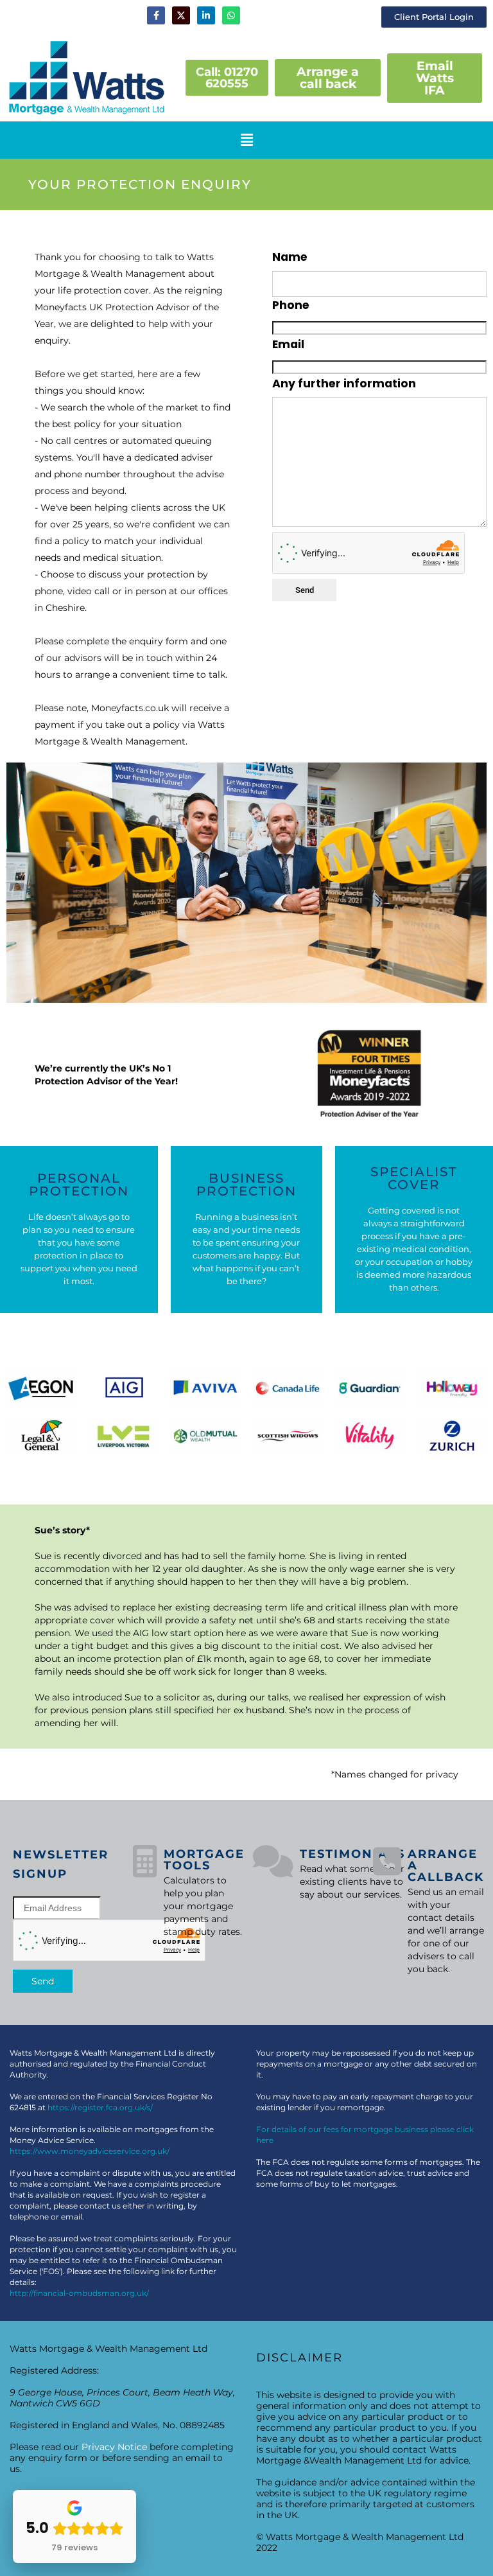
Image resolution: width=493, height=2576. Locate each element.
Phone (291, 305)
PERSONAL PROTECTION (79, 1185)
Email (288, 344)
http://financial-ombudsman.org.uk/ (79, 2293)
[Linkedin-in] (206, 15)
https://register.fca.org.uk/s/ (100, 2107)
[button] (246, 140)
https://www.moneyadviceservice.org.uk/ (90, 2151)
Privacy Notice (114, 2447)
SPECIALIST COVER (414, 1178)
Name (290, 257)
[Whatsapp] (231, 15)
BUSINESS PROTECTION (246, 1185)
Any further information (344, 384)
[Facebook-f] (156, 15)
